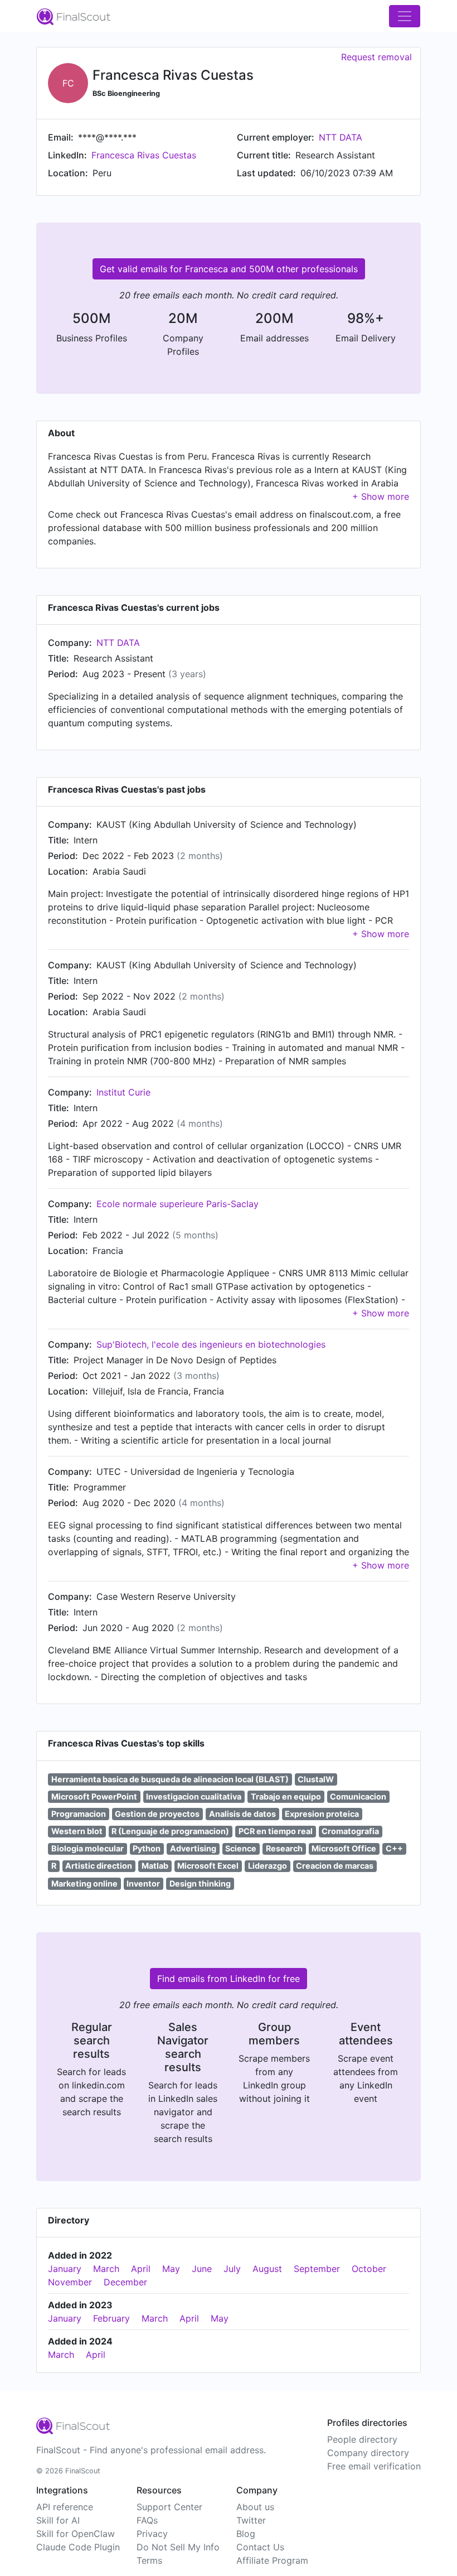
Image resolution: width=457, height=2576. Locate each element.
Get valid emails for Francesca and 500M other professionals (229, 269)
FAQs (147, 2520)
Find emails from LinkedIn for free (229, 1979)
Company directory (368, 2453)
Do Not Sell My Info (178, 2547)
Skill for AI (58, 2520)
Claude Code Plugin (78, 2547)
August (267, 2269)
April (141, 2269)
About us (255, 2507)
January (65, 2269)
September (317, 2269)
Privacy (152, 2534)
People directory (362, 2439)
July (232, 2269)
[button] (381, 496)
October (369, 2269)
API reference (65, 2507)
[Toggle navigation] (405, 16)
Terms (149, 2560)
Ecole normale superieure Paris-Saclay (178, 1204)
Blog (246, 2534)
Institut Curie (123, 1092)
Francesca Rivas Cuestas (144, 155)
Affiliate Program (272, 2560)
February (111, 2318)
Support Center (169, 2507)
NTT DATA (341, 137)
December (125, 2282)
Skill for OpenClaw (76, 2534)
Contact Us (260, 2547)
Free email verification (374, 2466)
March (106, 2269)
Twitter (251, 2520)
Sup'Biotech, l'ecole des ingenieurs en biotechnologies (211, 1344)
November (70, 2282)
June (202, 2269)
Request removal (376, 57)
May (171, 2269)
